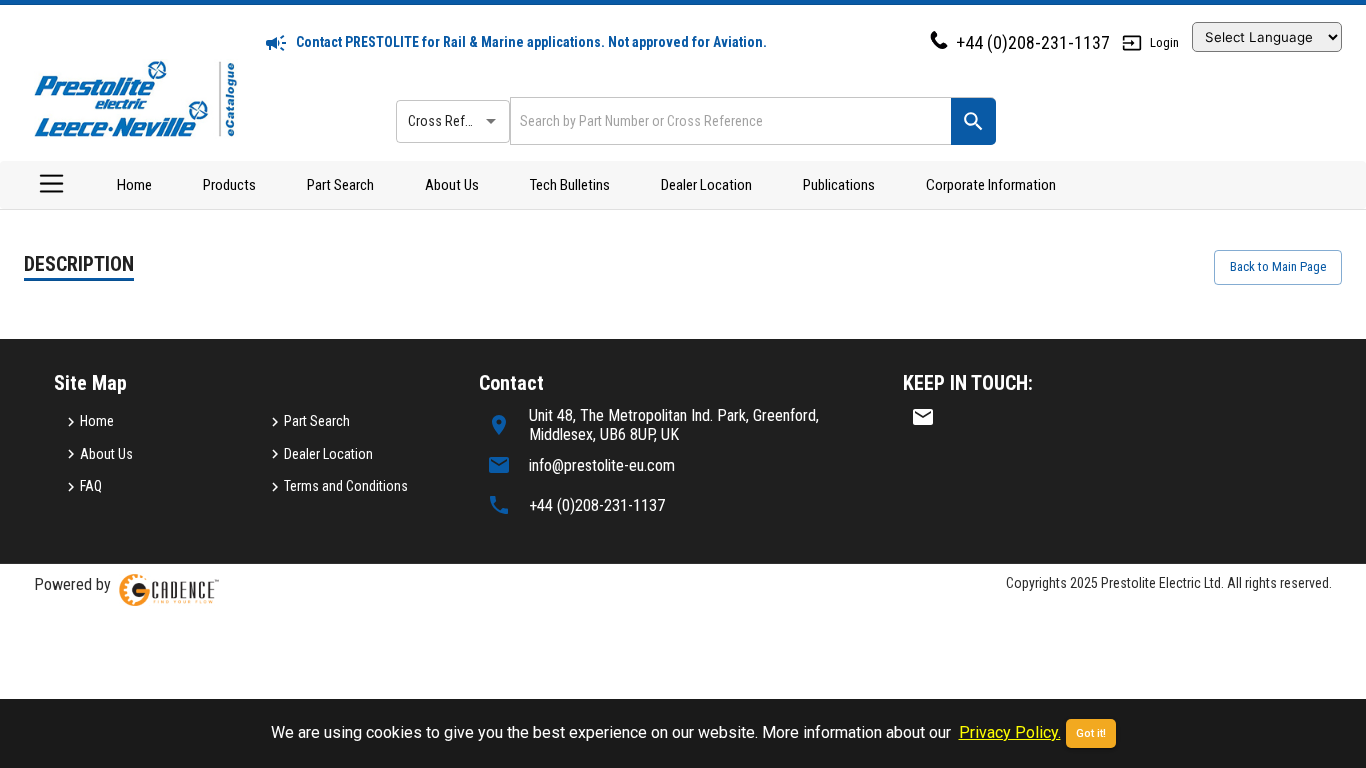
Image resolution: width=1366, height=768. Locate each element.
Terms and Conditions (346, 486)
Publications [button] (839, 185)
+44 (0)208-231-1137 (1033, 42)
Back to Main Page (1278, 266)
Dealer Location (706, 185)
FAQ (91, 486)
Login (1164, 42)
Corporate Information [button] (991, 185)
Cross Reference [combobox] (456, 121)
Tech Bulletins (570, 185)
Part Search (340, 185)
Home (134, 185)
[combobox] (729, 120)
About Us (452, 185)
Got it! (1091, 733)
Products (229, 185)
